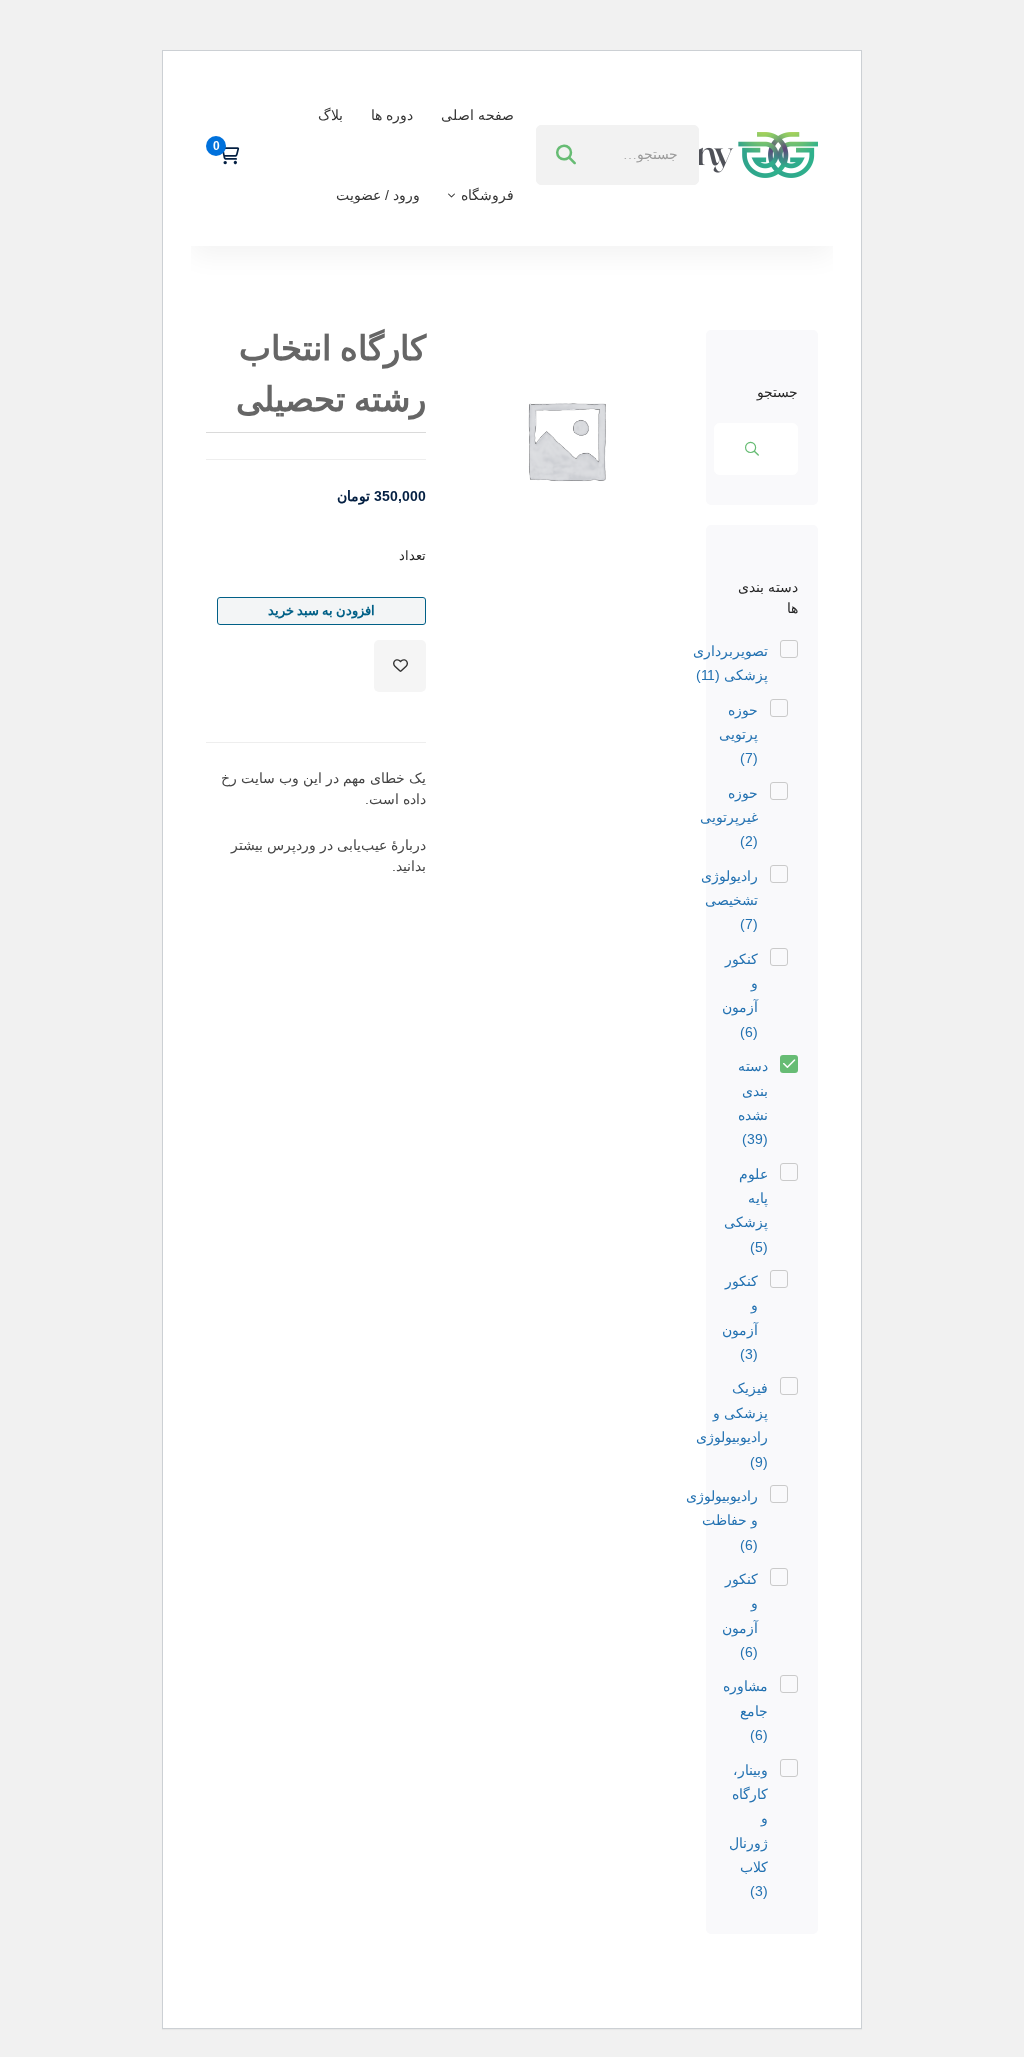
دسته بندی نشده (753, 1102)
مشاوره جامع (745, 1710)
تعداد (412, 555)
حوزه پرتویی (738, 734)
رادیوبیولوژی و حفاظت (722, 1520)
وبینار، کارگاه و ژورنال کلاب (748, 1831)
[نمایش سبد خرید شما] (222, 155)
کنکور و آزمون (740, 995)
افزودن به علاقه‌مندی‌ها (400, 666)
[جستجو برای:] (617, 154)
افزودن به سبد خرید (321, 610)
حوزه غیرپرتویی (729, 817)
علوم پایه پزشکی (746, 1210)
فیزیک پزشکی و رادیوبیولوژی (732, 1424)
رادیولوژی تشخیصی (729, 900)
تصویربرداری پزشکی (730, 663)
